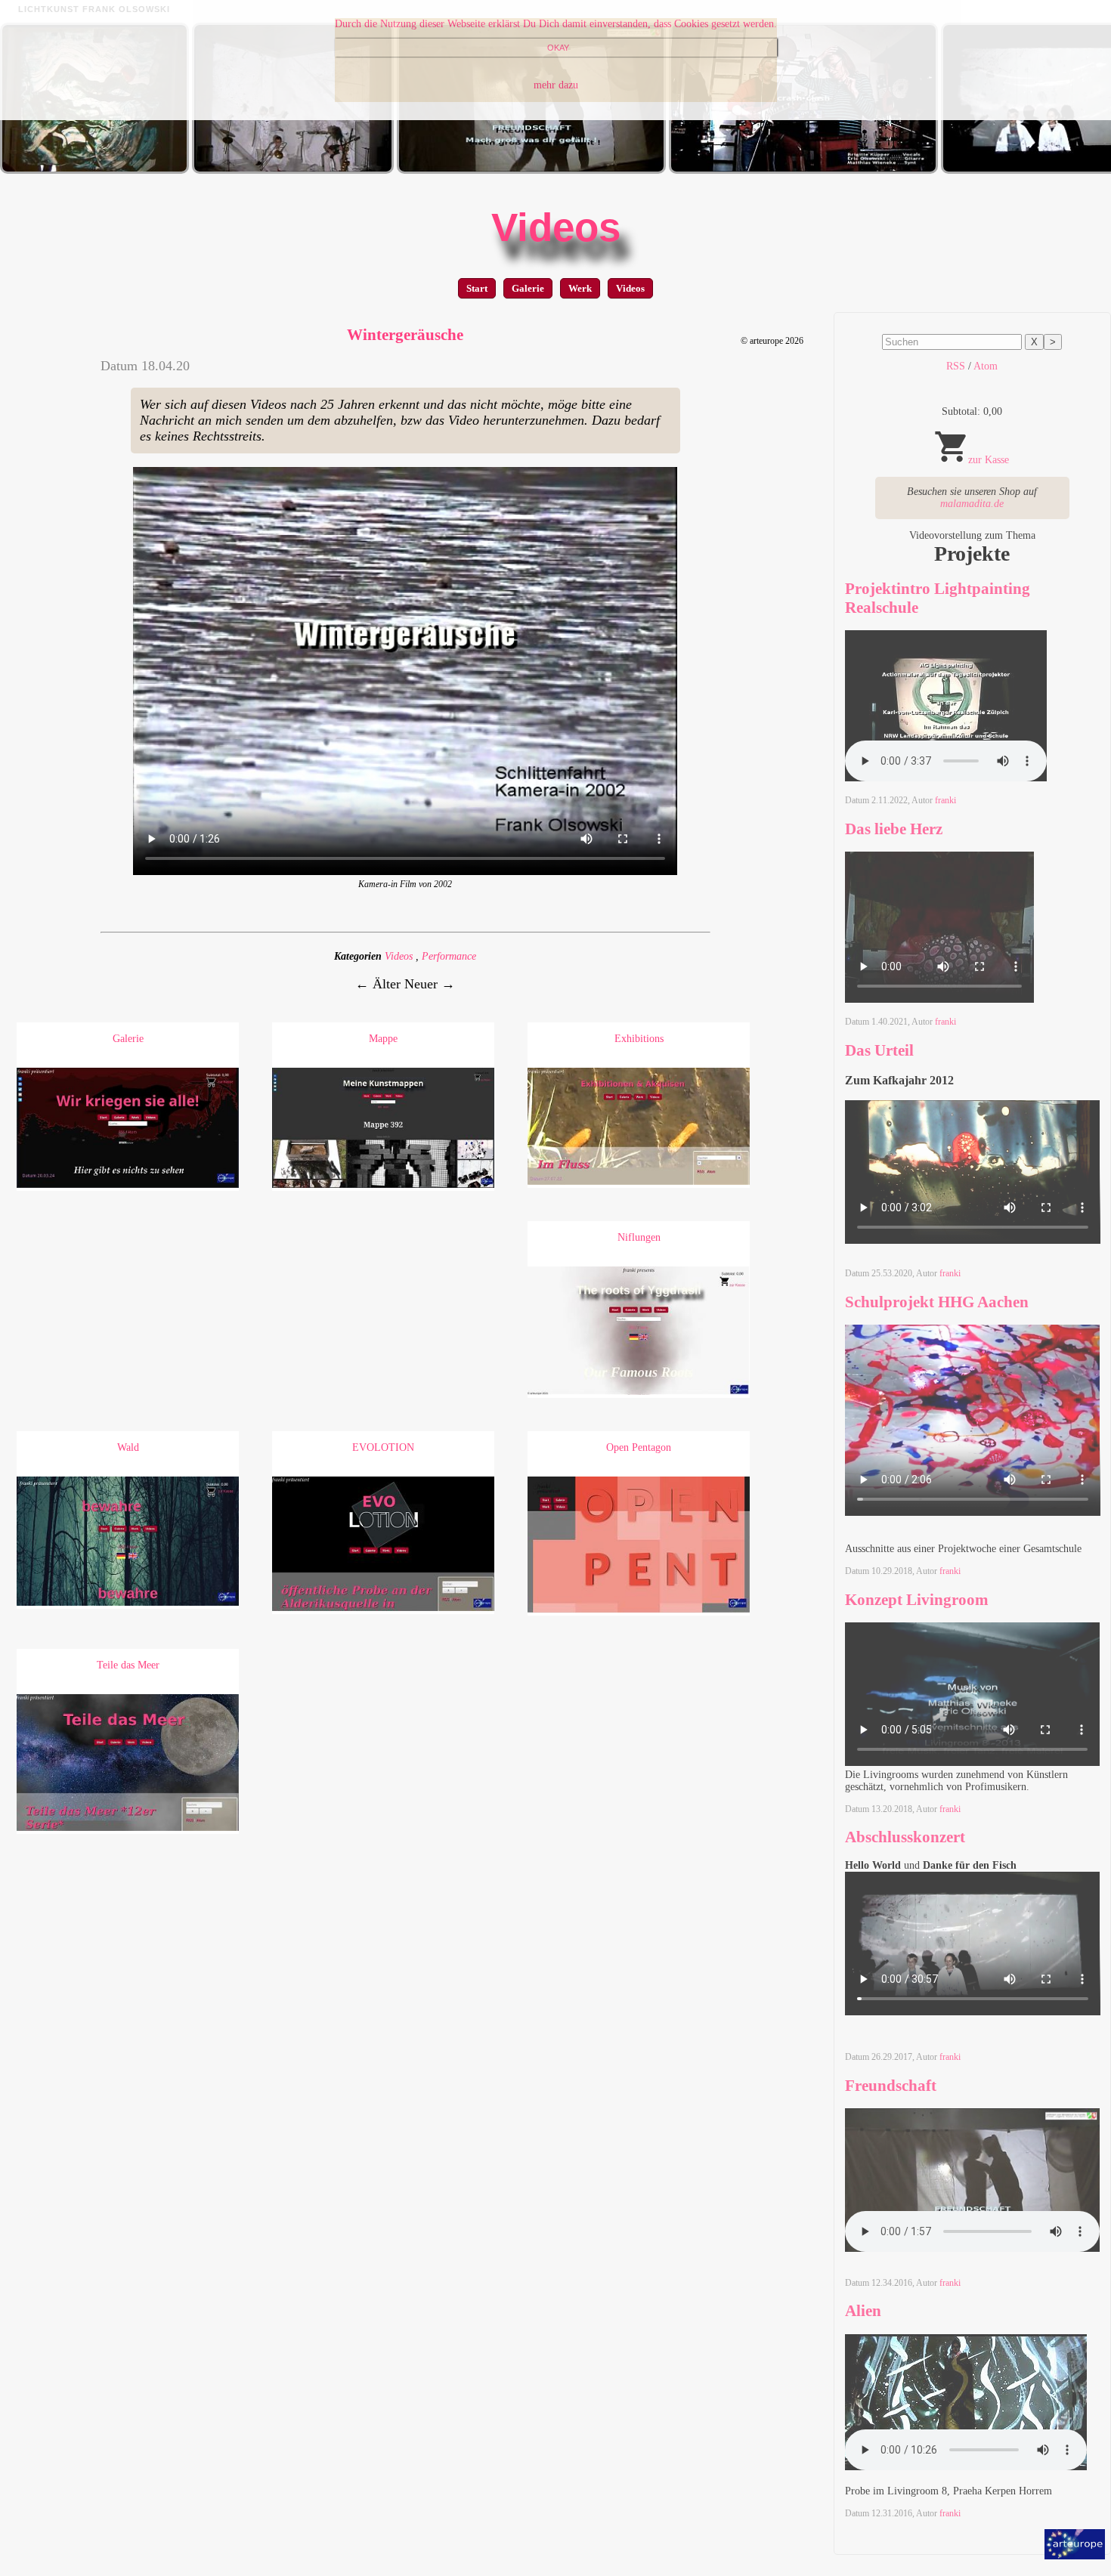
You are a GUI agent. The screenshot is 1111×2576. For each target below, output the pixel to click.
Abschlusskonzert (905, 1837)
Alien (863, 2311)
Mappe (383, 1039)
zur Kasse (989, 460)
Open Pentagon (639, 1447)
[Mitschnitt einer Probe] (803, 170)
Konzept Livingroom (917, 1600)
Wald (128, 1447)
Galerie (528, 288)
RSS (956, 366)
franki (945, 800)
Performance (449, 956)
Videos (556, 227)
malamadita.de (972, 504)
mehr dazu (556, 85)
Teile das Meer (128, 1665)
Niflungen (639, 1237)
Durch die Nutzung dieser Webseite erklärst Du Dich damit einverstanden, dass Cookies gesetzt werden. (556, 24)
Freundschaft (891, 2086)
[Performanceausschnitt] (94, 170)
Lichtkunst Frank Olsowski (94, 9)
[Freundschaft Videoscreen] (531, 170)
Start (477, 288)
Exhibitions (639, 1039)
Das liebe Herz (894, 829)
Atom (986, 366)
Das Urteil (879, 1050)
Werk (580, 288)
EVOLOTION (383, 1447)
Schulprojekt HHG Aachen (937, 1302)
